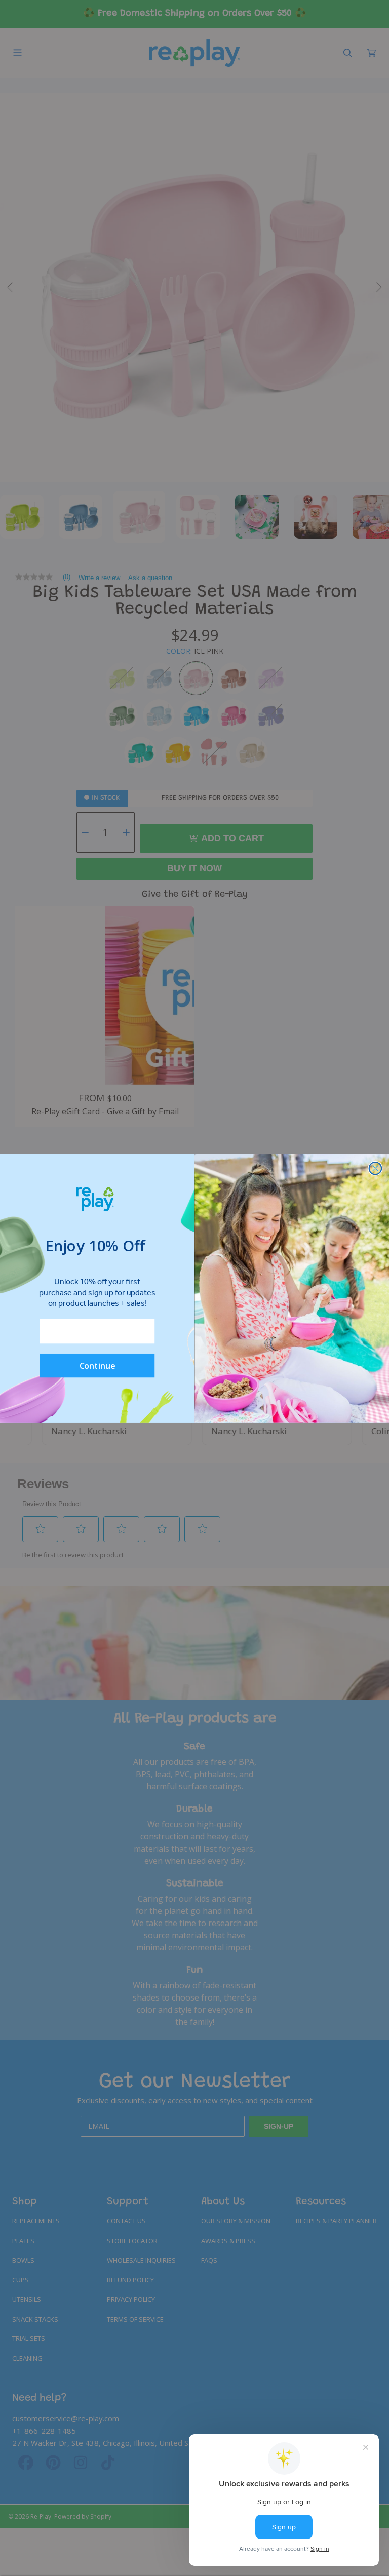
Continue (98, 1365)
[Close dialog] (376, 1168)
